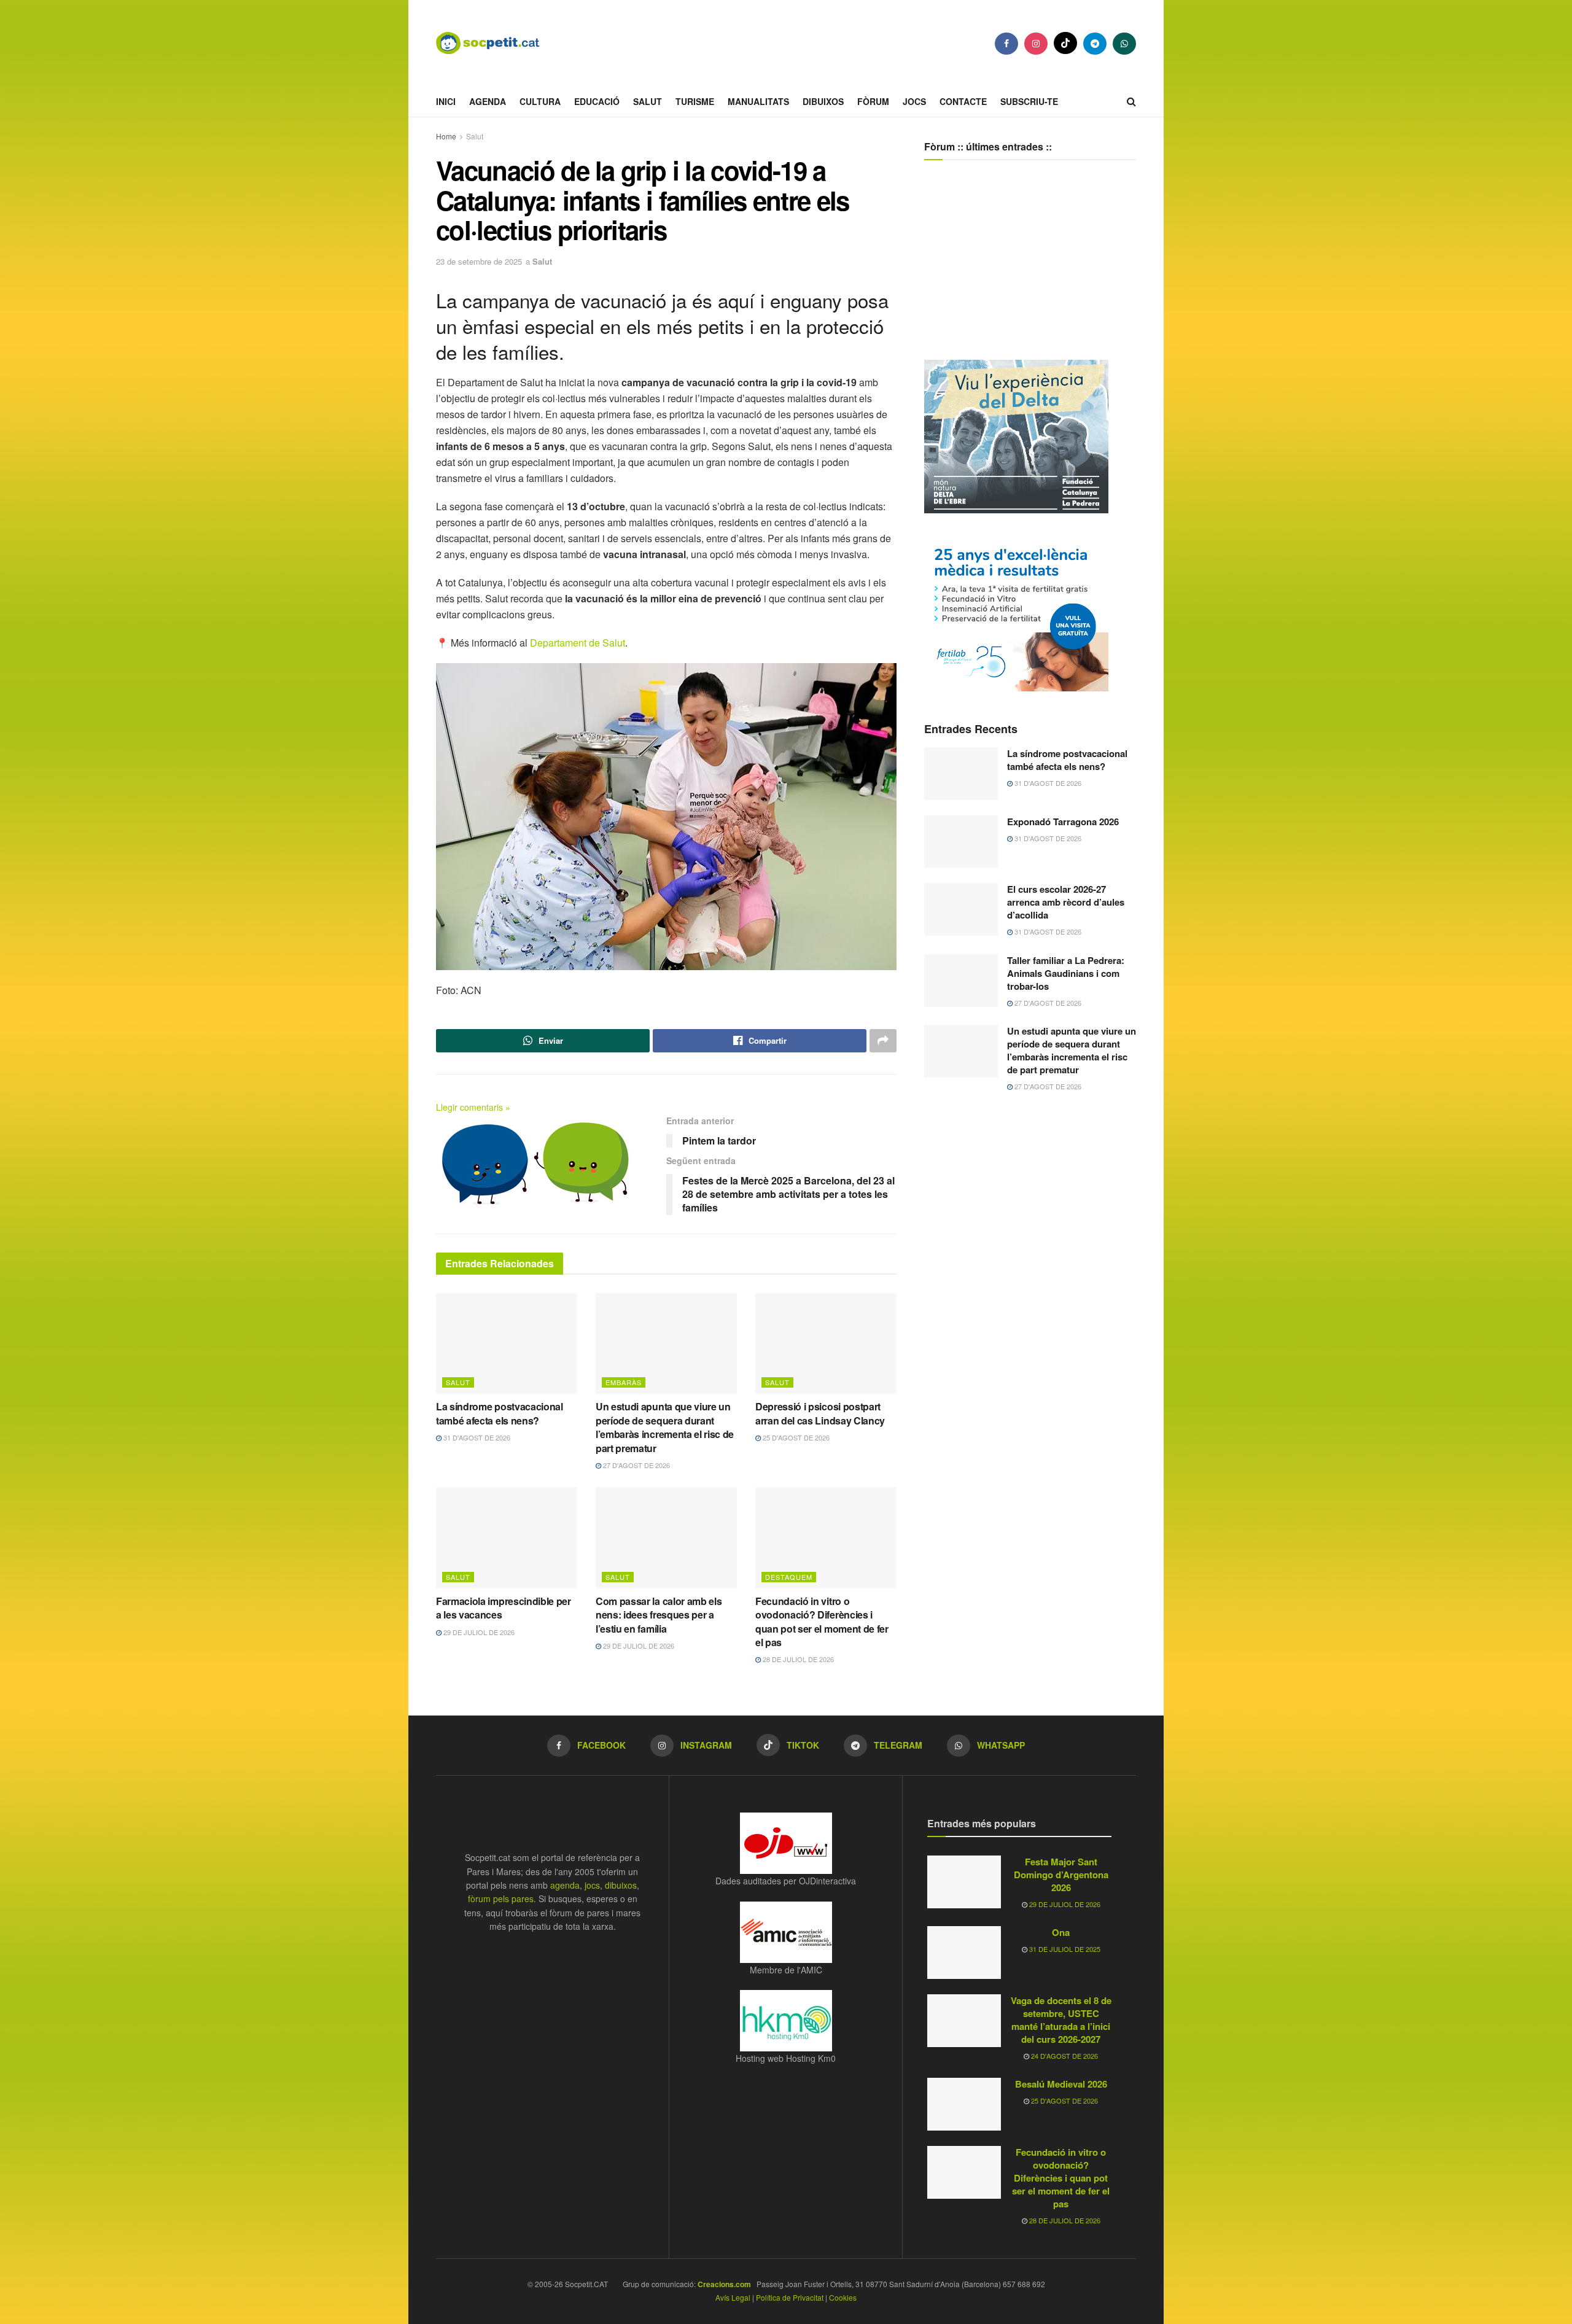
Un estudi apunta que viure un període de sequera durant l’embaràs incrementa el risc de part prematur (665, 1427)
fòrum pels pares (501, 1898)
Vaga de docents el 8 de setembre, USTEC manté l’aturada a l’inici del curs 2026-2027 (1061, 2020)
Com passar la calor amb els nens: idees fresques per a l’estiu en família (659, 1615)
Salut (648, 101)
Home (446, 136)
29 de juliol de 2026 (478, 1632)
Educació (597, 101)
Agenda (488, 101)
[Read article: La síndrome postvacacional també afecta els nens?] (507, 1343)
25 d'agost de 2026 (795, 1437)
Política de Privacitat (790, 2297)
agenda (565, 1885)
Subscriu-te (1029, 101)
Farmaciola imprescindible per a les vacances (504, 1608)
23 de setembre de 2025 (479, 261)
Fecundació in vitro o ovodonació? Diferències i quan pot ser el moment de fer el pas (822, 1622)
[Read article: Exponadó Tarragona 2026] (961, 842)
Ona (1061, 1932)
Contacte (963, 101)
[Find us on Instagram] (1036, 44)
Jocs (914, 101)
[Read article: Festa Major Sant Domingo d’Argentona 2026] (964, 1882)
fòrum (873, 101)
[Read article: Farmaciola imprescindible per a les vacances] (507, 1537)
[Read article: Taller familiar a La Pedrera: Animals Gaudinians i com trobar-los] (961, 981)
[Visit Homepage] (497, 43)
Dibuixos (823, 101)
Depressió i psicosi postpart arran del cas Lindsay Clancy (820, 1413)
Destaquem (789, 1577)
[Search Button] (1131, 101)
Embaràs (624, 1382)
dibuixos (621, 1885)
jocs (592, 1885)
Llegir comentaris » (473, 1107)
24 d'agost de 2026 (1064, 2056)
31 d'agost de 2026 (476, 1437)
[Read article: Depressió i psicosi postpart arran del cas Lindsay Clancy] (826, 1343)
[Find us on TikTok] (1065, 43)
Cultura (540, 101)
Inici (446, 101)
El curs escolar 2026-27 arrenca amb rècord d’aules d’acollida (1066, 902)
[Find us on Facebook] (1006, 44)
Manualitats (758, 101)
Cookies (843, 2297)
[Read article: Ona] (964, 1953)
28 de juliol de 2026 (797, 1659)
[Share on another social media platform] (883, 1041)
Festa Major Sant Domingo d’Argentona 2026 (1061, 1875)
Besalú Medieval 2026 (1061, 2084)
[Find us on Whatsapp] (1124, 44)
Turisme (695, 101)
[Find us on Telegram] (1095, 44)
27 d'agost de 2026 (636, 1465)
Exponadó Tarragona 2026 (1063, 822)
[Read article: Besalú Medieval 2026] (964, 2104)
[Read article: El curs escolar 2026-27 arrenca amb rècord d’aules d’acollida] (961, 909)
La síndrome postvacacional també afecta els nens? (500, 1413)
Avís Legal (733, 2297)
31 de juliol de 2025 (1064, 1949)
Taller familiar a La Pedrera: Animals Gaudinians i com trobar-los (1066, 973)
